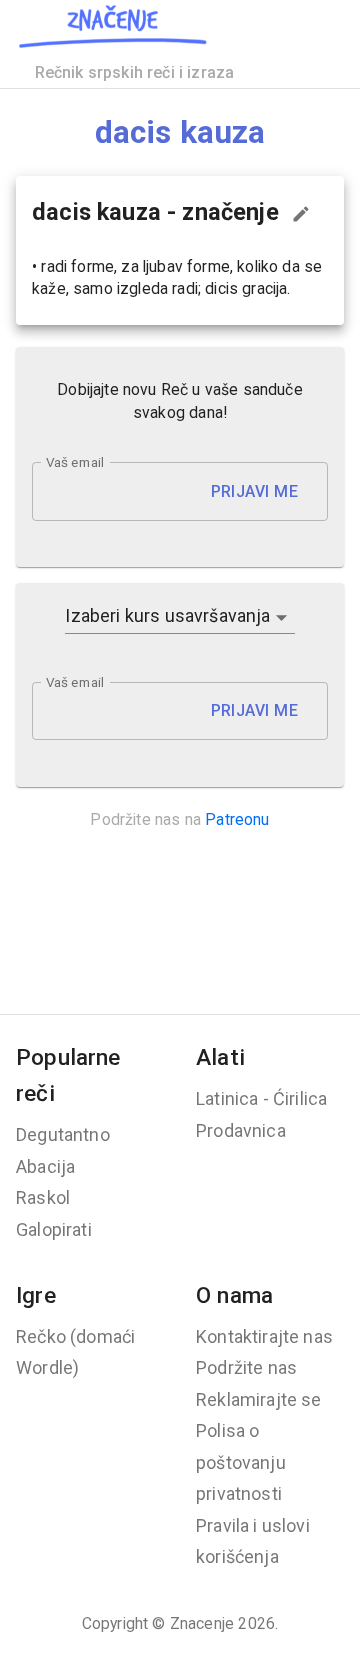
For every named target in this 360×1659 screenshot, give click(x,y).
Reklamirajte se (259, 1399)
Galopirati (54, 1229)
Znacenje (202, 1623)
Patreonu (237, 819)
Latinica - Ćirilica (261, 1098)
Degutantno (63, 1134)
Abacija (45, 1166)
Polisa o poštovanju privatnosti (241, 1462)
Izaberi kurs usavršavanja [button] (167, 615)
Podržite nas (246, 1367)
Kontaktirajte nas (264, 1336)
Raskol (43, 1197)
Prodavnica (241, 1130)
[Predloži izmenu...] (301, 214)
